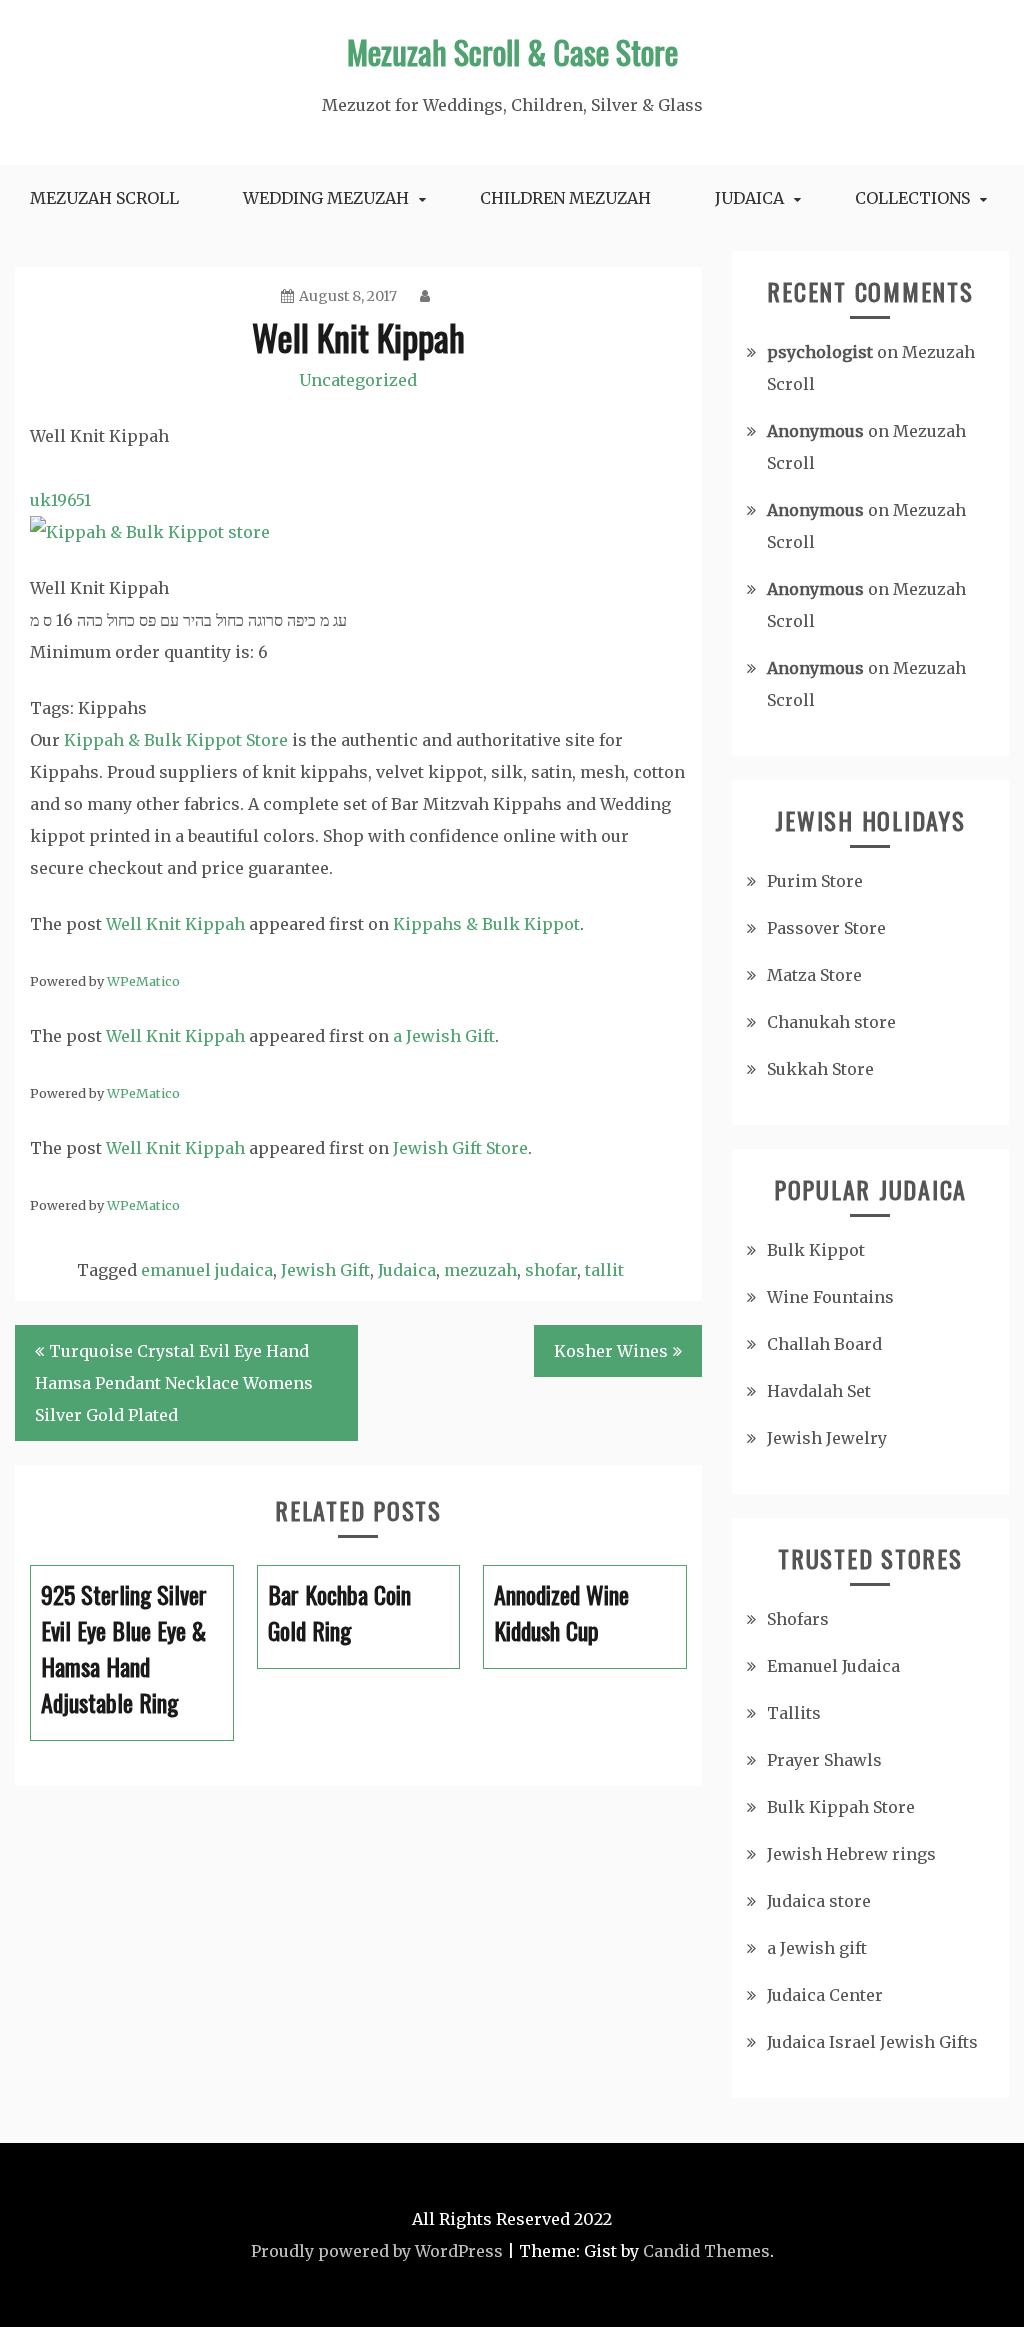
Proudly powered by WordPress (377, 2251)
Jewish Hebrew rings (851, 1854)
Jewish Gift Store (460, 1148)
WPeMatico (143, 981)
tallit (604, 1270)
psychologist (820, 352)
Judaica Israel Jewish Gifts (872, 2042)
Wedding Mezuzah (326, 198)
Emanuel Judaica (833, 1666)
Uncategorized (358, 380)
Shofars (798, 1619)
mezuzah (480, 1270)
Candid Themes (706, 2251)
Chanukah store (831, 1022)
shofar (551, 1270)
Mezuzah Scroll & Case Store (512, 51)
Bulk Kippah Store (841, 1807)
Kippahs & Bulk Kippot (486, 924)
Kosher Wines (611, 1351)
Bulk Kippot (816, 1250)
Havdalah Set (819, 1391)
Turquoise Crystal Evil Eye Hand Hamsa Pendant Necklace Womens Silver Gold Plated (174, 1383)
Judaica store (819, 1901)
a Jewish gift (817, 1948)
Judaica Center (825, 1995)
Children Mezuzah (565, 198)
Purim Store (815, 881)
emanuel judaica (207, 1270)
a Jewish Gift (444, 1036)
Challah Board (824, 1344)
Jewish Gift (325, 1270)
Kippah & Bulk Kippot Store (176, 740)
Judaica (749, 198)
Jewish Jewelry (827, 1438)
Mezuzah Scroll (104, 198)
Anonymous (815, 431)
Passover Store (826, 928)
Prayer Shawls (824, 1760)
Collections (912, 198)
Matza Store (814, 975)
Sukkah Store (820, 1069)
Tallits (794, 1713)
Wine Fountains (830, 1297)
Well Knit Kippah (175, 924)
